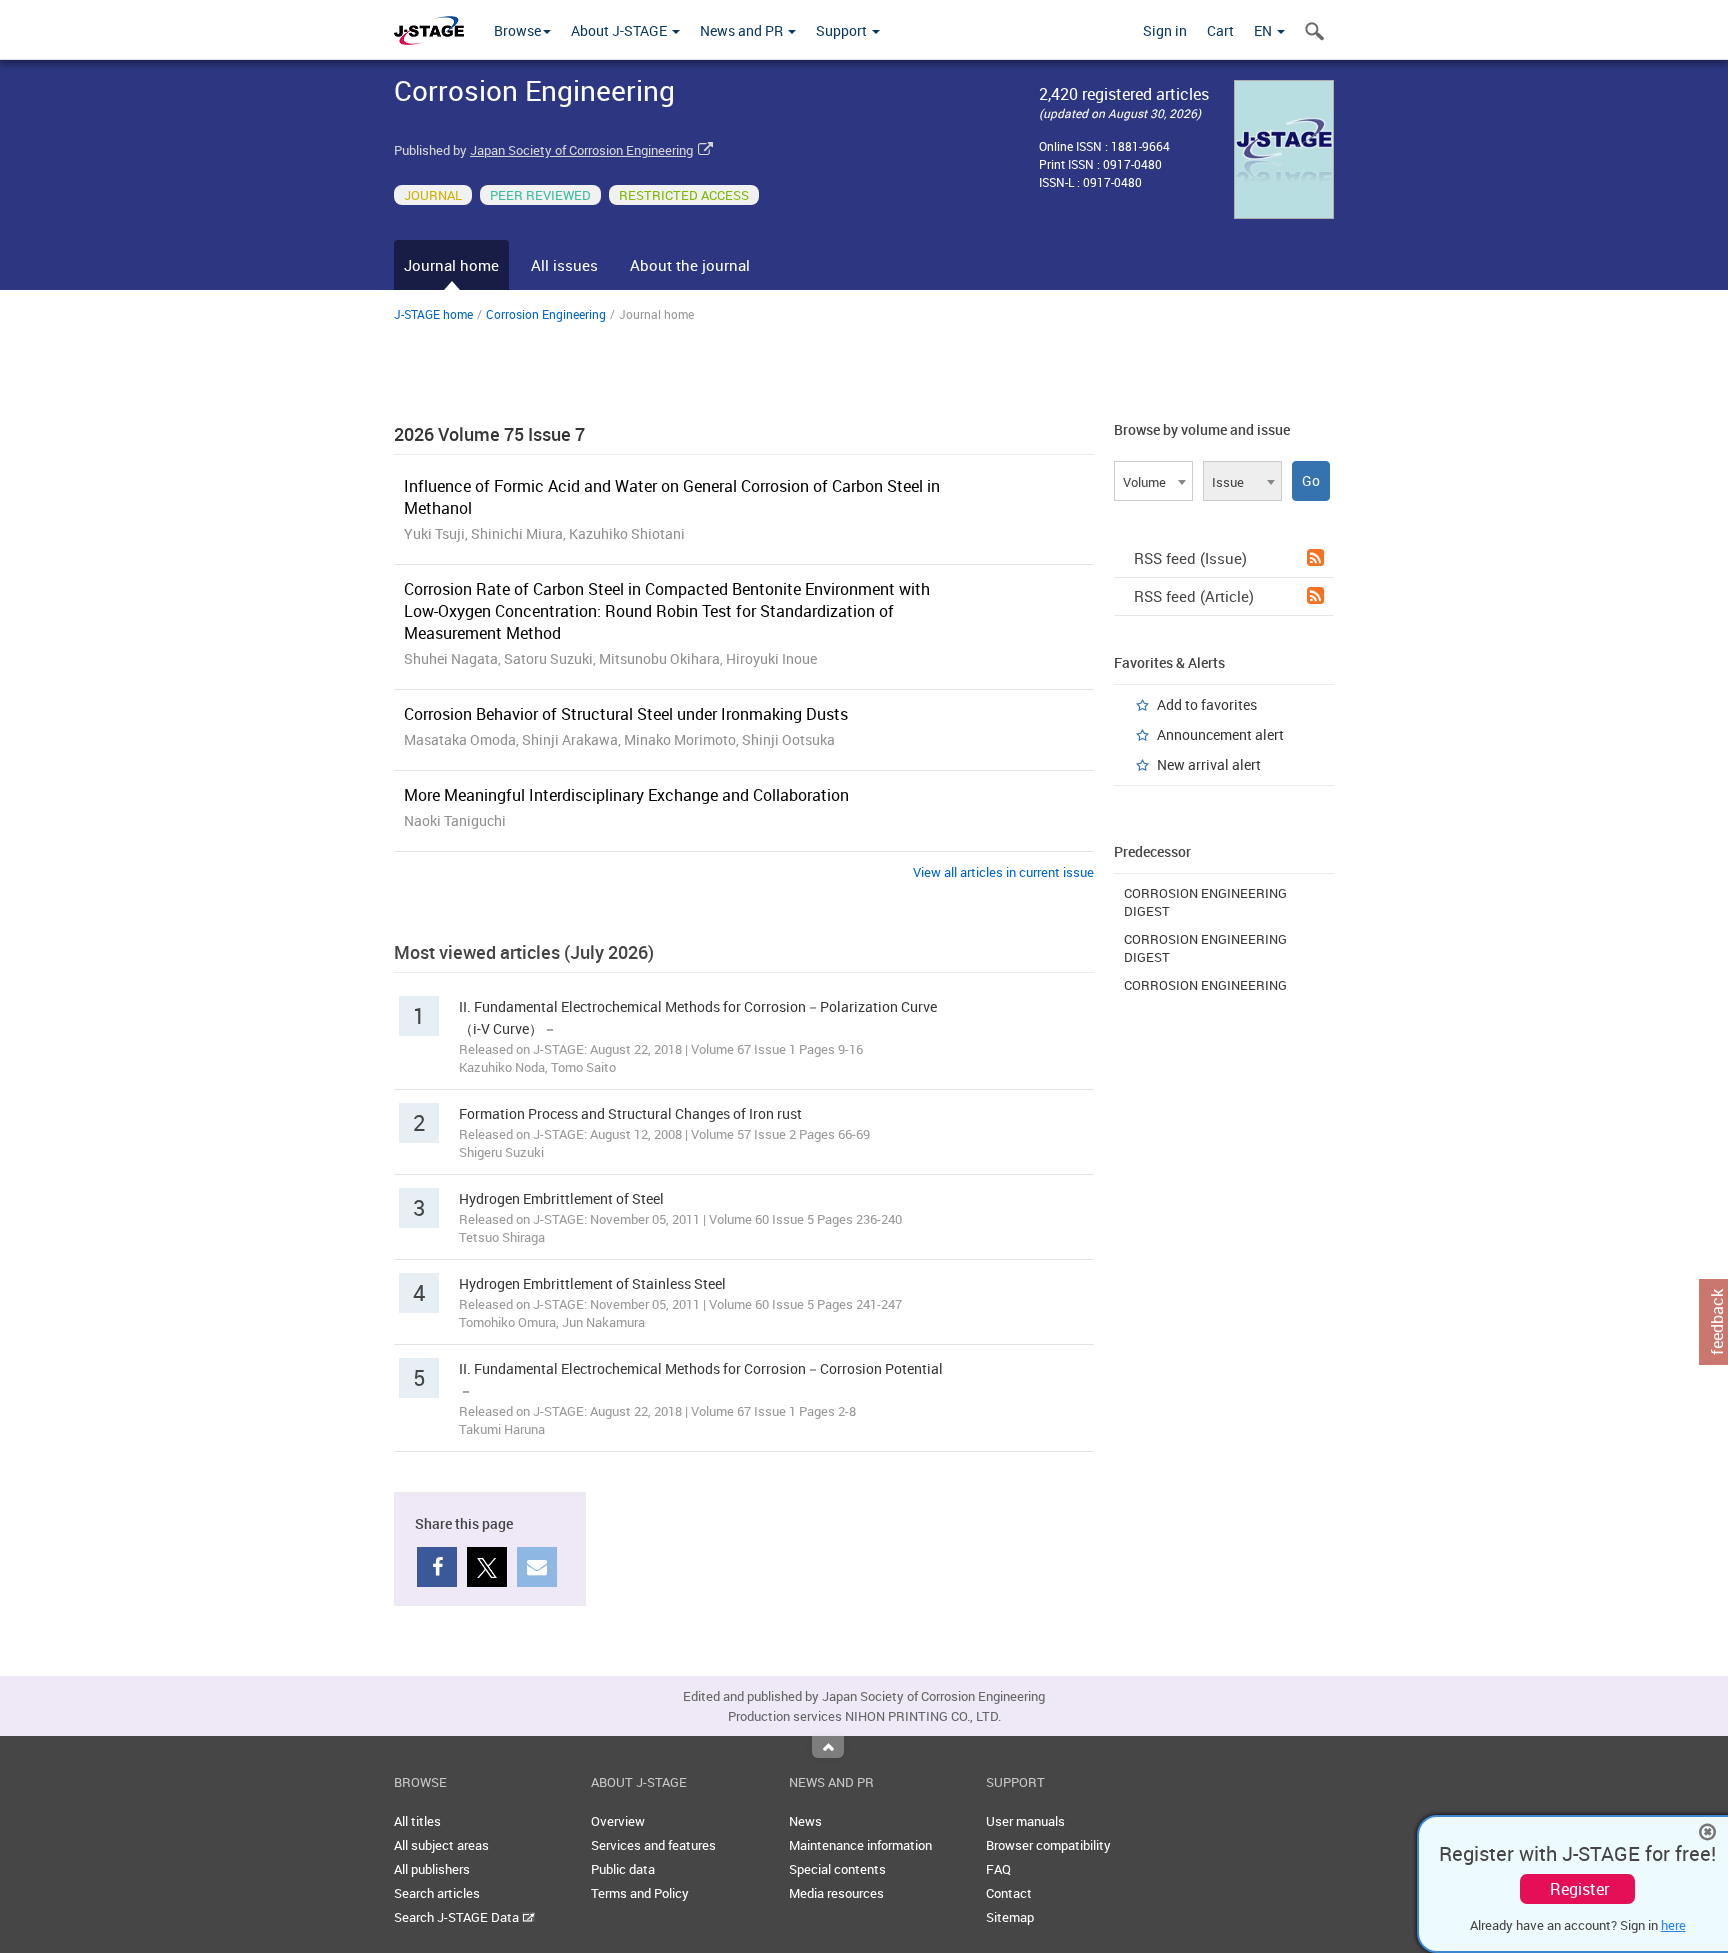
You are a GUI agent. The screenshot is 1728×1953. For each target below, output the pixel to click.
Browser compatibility (1048, 1845)
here (1673, 1925)
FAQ (998, 1869)
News (805, 1821)
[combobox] (1153, 481)
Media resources (836, 1893)
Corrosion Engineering (546, 314)
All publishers (432, 1869)
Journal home (451, 265)
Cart (1220, 30)
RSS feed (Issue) (1190, 558)
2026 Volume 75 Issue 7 (489, 434)
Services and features (653, 1845)
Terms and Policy (640, 1893)
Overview (618, 1821)
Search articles (437, 1893)
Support (843, 30)
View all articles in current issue (1003, 872)
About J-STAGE (620, 30)
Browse (517, 30)
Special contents (837, 1869)
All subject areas (441, 1845)
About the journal (690, 265)
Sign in (1165, 30)
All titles (417, 1821)
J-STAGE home (433, 314)
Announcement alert (1220, 734)
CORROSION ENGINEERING (1205, 985)
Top (828, 1747)
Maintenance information (860, 1845)
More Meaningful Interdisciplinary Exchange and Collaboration (626, 795)
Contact (1009, 1893)
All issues (564, 265)
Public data (623, 1869)
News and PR (743, 30)
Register (1579, 1889)
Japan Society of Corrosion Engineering (581, 150)
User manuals (1025, 1821)
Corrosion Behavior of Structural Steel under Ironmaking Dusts (626, 714)
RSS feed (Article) (1194, 596)
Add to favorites (1207, 704)
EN (1264, 30)
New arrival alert (1209, 764)
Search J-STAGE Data (458, 1917)
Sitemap (1010, 1917)
